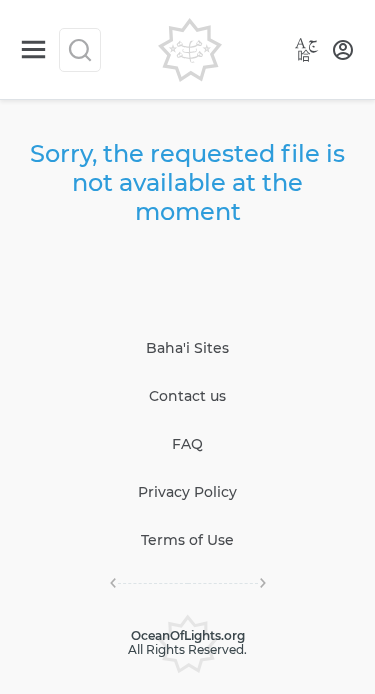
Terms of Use (187, 540)
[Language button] (307, 50)
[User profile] (343, 50)
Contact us (187, 396)
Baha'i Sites (187, 348)
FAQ (187, 444)
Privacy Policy (187, 492)
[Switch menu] (33, 49)
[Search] (80, 50)
